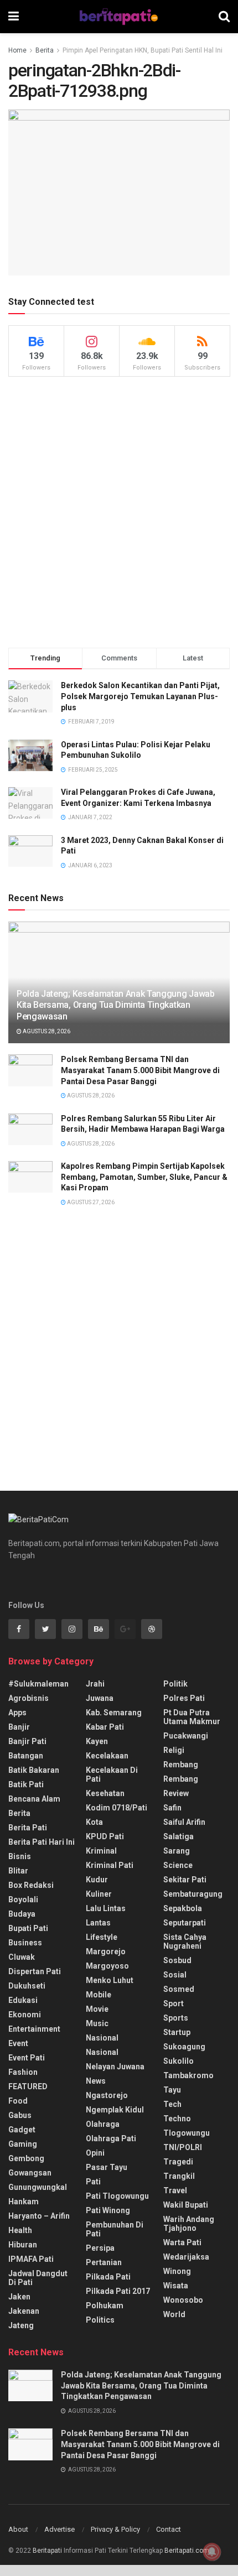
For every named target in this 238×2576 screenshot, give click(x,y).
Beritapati (47, 2551)
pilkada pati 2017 (118, 2291)
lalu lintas (106, 1908)
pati (93, 2182)
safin (172, 1808)
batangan (26, 1756)
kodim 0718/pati (117, 1808)
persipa (100, 2248)
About (18, 2529)
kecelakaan (107, 1756)
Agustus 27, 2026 (90, 1202)
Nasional (102, 2052)
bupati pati (28, 1928)
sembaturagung (193, 1894)
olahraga (103, 2124)
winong (177, 2271)
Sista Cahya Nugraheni (185, 1942)
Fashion (23, 2072)
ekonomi (25, 2015)
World (174, 2314)
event (18, 2043)
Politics (100, 2320)
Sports (176, 2018)
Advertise (59, 2529)
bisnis (20, 1856)
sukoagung (184, 2047)
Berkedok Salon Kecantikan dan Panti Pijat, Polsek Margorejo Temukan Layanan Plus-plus (140, 696)
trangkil (179, 2176)
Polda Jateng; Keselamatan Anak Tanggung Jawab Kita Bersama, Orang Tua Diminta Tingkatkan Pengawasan (116, 1005)
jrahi (95, 1684)
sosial (175, 1975)
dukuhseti (27, 1986)
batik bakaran (34, 1770)
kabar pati (105, 1727)
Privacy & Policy (115, 2529)
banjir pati (27, 1741)
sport (174, 2003)
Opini (95, 2153)
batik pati (26, 1784)
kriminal (101, 1851)
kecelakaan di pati (112, 1774)
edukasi (23, 2000)
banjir (19, 1727)
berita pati (28, 1828)
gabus (20, 2115)
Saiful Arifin (184, 1822)
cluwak (22, 1957)
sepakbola (183, 1908)
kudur (97, 1880)
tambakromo (188, 2075)
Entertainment (34, 2029)
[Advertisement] (119, 512)
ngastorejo (107, 2095)
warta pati (182, 2242)
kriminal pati (110, 1865)
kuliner (99, 1894)
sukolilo (178, 2061)
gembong (26, 2158)
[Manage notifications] (212, 2552)
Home (17, 50)
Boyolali (23, 1900)
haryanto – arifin (39, 2216)
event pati (27, 2058)
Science (178, 1865)
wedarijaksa (186, 2257)
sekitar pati (185, 1880)
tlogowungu (187, 2133)
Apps (17, 1713)
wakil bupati (186, 2205)
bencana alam (34, 1799)
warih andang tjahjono (189, 2224)
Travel (175, 2190)
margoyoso (107, 1966)
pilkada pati (108, 2277)
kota (94, 1822)
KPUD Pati (105, 1836)
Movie (97, 2009)
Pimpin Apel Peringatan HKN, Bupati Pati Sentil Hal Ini (143, 50)
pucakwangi (186, 1736)
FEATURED (28, 2086)
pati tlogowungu (117, 2196)
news (96, 2081)
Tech (172, 2104)
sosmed (179, 1989)
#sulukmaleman (38, 1684)
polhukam (105, 2306)
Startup (177, 2032)
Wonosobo (183, 2300)
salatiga (178, 1836)
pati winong (108, 2210)
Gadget (22, 2130)
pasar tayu (107, 2167)
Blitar (18, 1871)
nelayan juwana (115, 2067)
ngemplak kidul (115, 2110)
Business (25, 1943)
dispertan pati (35, 1971)
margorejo (106, 1951)
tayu (172, 2090)
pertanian (104, 2262)
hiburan (23, 2245)
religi (174, 1750)
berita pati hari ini (42, 1842)
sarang (177, 1851)
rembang (181, 1765)
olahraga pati (111, 2138)
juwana (100, 1698)
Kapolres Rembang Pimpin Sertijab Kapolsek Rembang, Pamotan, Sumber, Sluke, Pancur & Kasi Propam (144, 1177)
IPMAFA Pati (31, 2259)
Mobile (99, 1995)
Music (97, 2023)
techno (177, 2119)
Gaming (23, 2144)
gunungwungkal (38, 2187)
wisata (176, 2286)
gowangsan (30, 2173)
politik (175, 1684)
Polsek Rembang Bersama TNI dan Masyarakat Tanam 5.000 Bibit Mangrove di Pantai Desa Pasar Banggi (140, 1070)
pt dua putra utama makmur (192, 1717)
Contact (169, 2529)
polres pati (184, 1698)
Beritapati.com (187, 2551)
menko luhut (110, 1980)
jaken (19, 2297)
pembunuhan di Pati (115, 2229)
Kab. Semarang (114, 1713)
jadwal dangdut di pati (38, 2278)
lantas (98, 1923)
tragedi (178, 2162)
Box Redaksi (31, 1885)
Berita (45, 50)
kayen (97, 1741)
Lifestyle (102, 1937)
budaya (22, 1914)
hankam (24, 2202)
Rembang (181, 1779)
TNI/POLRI (183, 2147)
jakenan (24, 2311)
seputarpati (185, 1923)
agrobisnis (29, 1698)
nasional (102, 2038)
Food (18, 2101)
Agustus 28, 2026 (46, 1031)
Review (176, 1793)
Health (20, 2230)
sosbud (177, 1960)
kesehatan (105, 1793)
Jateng (21, 2325)
